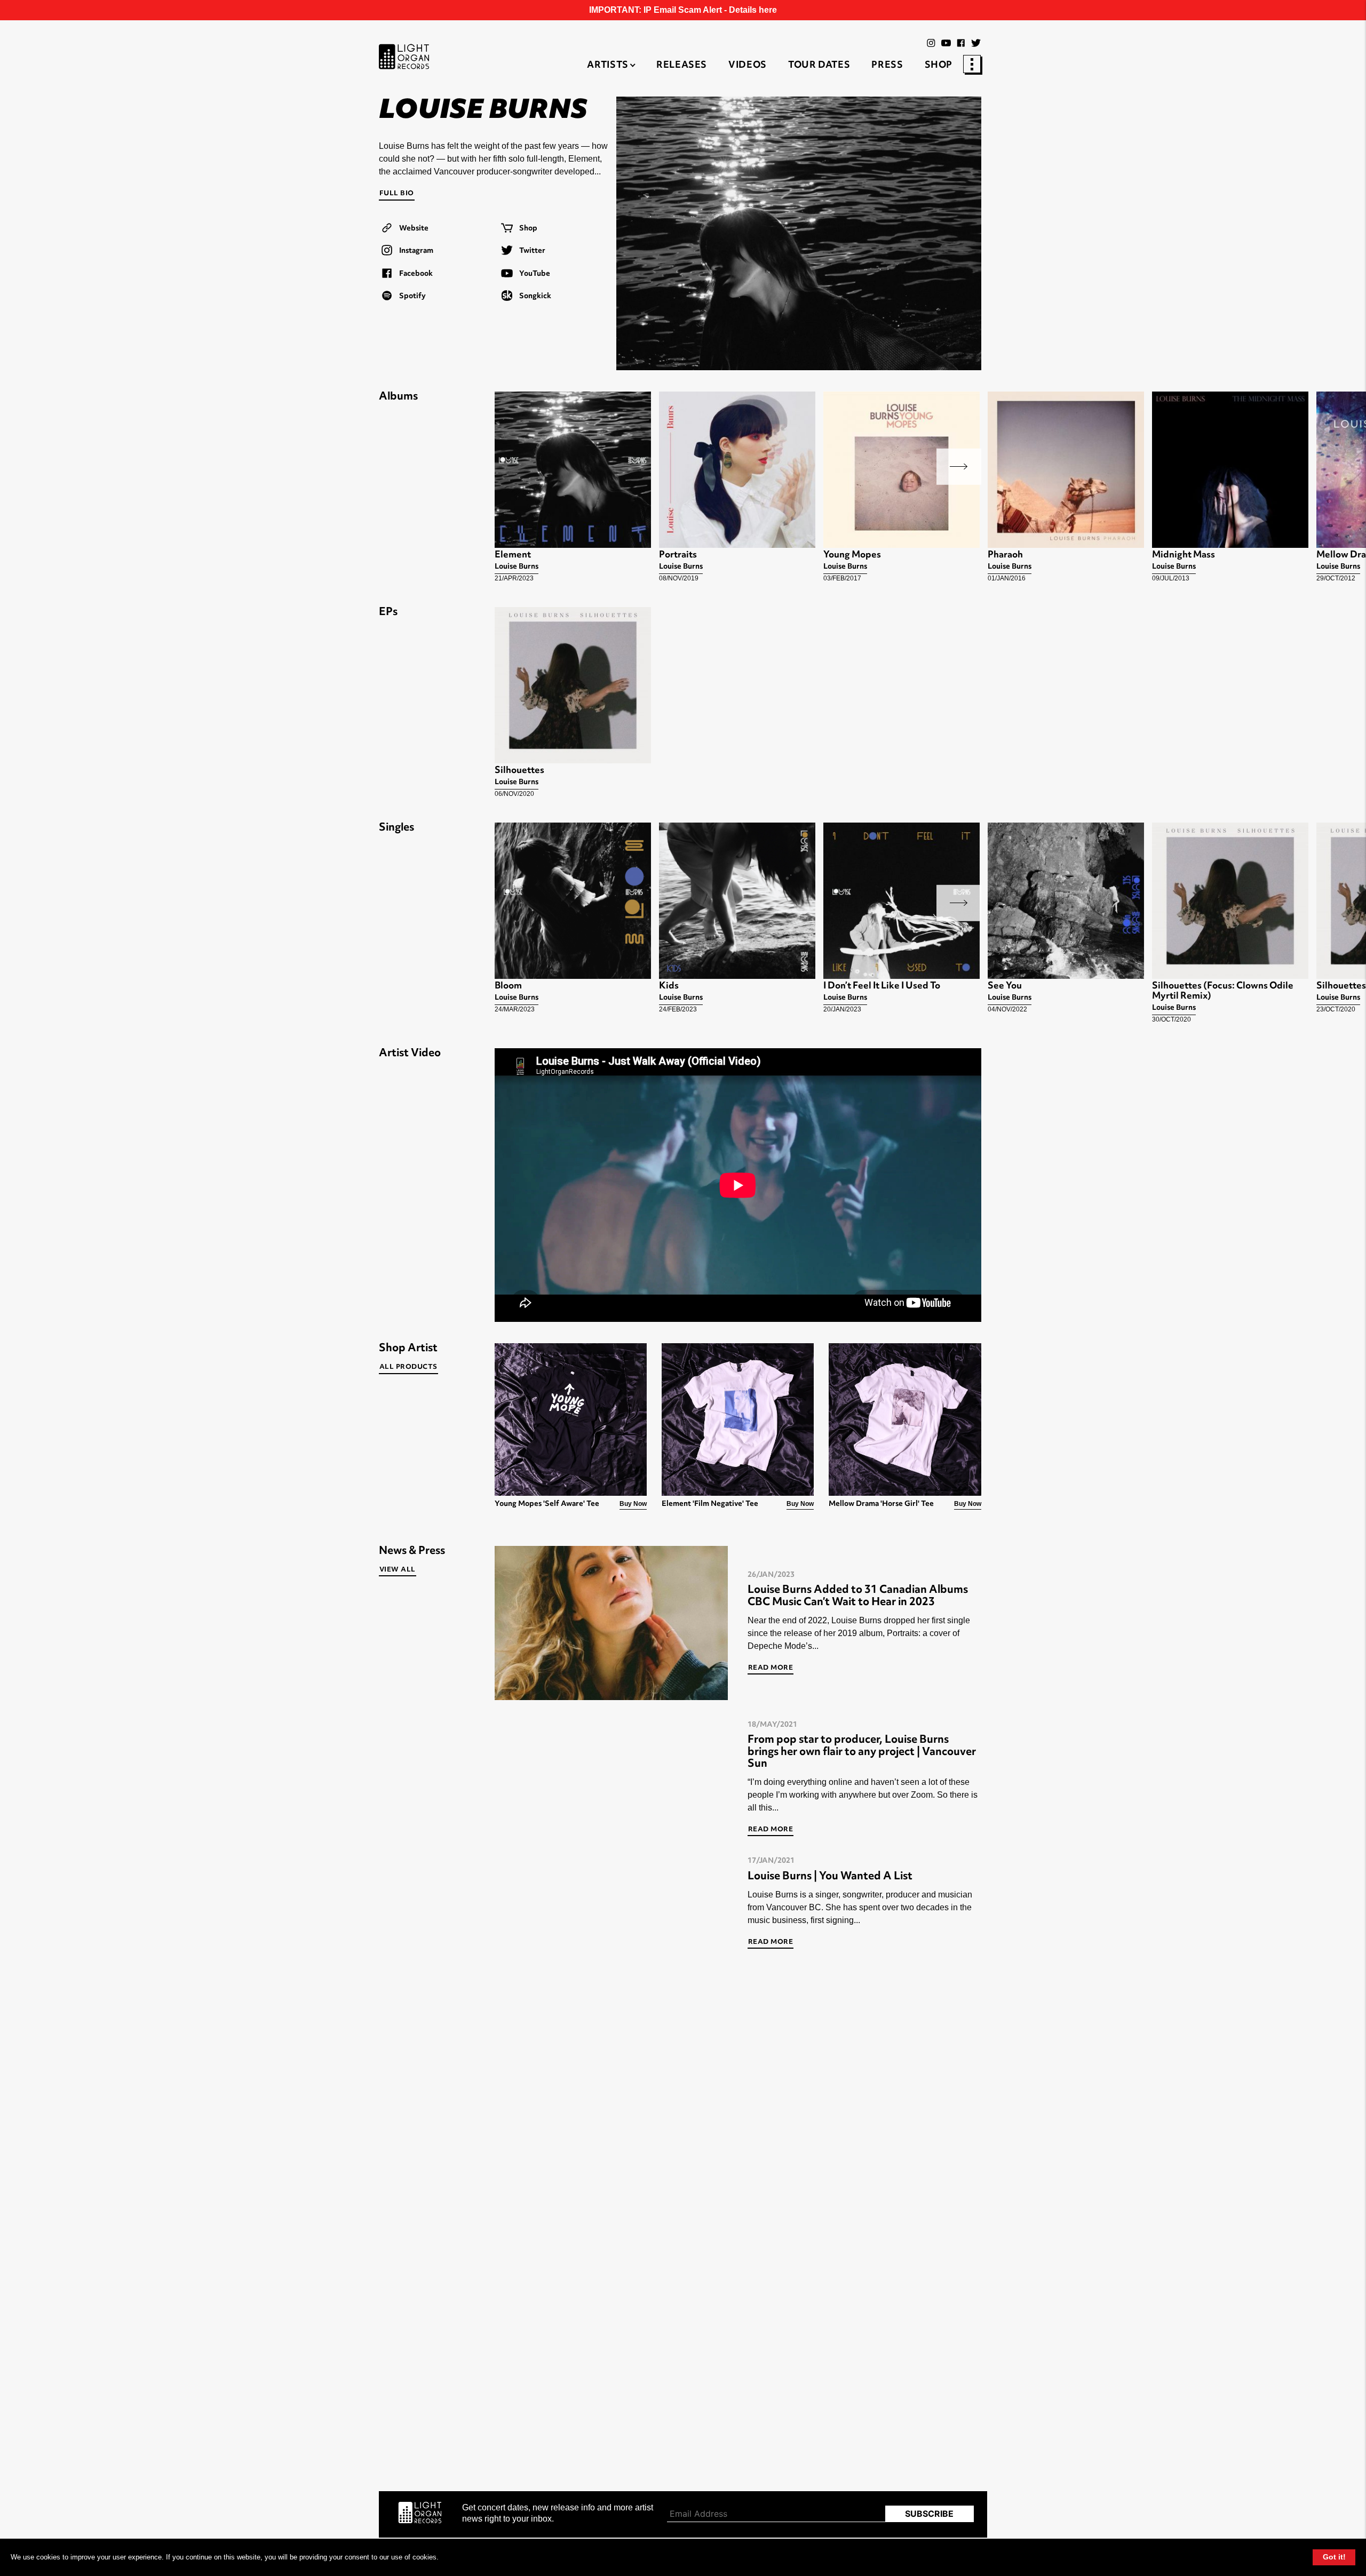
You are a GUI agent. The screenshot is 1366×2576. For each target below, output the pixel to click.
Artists (607, 66)
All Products (408, 1367)
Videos (748, 66)
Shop (939, 66)
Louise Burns (517, 567)
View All (398, 1570)
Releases (682, 66)
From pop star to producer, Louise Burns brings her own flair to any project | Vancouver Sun (862, 1752)
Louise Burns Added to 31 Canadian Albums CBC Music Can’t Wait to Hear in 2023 (858, 1596)
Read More (771, 1668)
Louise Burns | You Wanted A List (830, 1877)
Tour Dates (819, 66)
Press (887, 66)
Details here (753, 10)
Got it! (1334, 2557)
